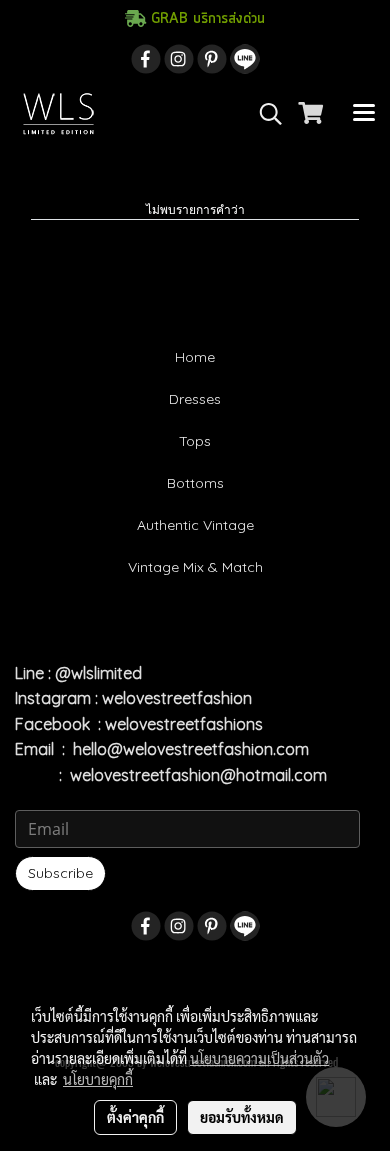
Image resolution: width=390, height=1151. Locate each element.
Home (195, 357)
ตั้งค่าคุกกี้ (135, 1117)
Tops (195, 441)
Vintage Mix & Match (195, 567)
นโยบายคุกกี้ (98, 1079)
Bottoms (195, 483)
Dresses (195, 399)
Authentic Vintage (195, 525)
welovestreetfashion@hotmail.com (198, 775)
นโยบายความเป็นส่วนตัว (259, 1058)
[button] (264, 114)
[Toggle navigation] (364, 114)
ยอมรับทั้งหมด (242, 1117)
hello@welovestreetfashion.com (191, 749)
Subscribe (60, 873)
